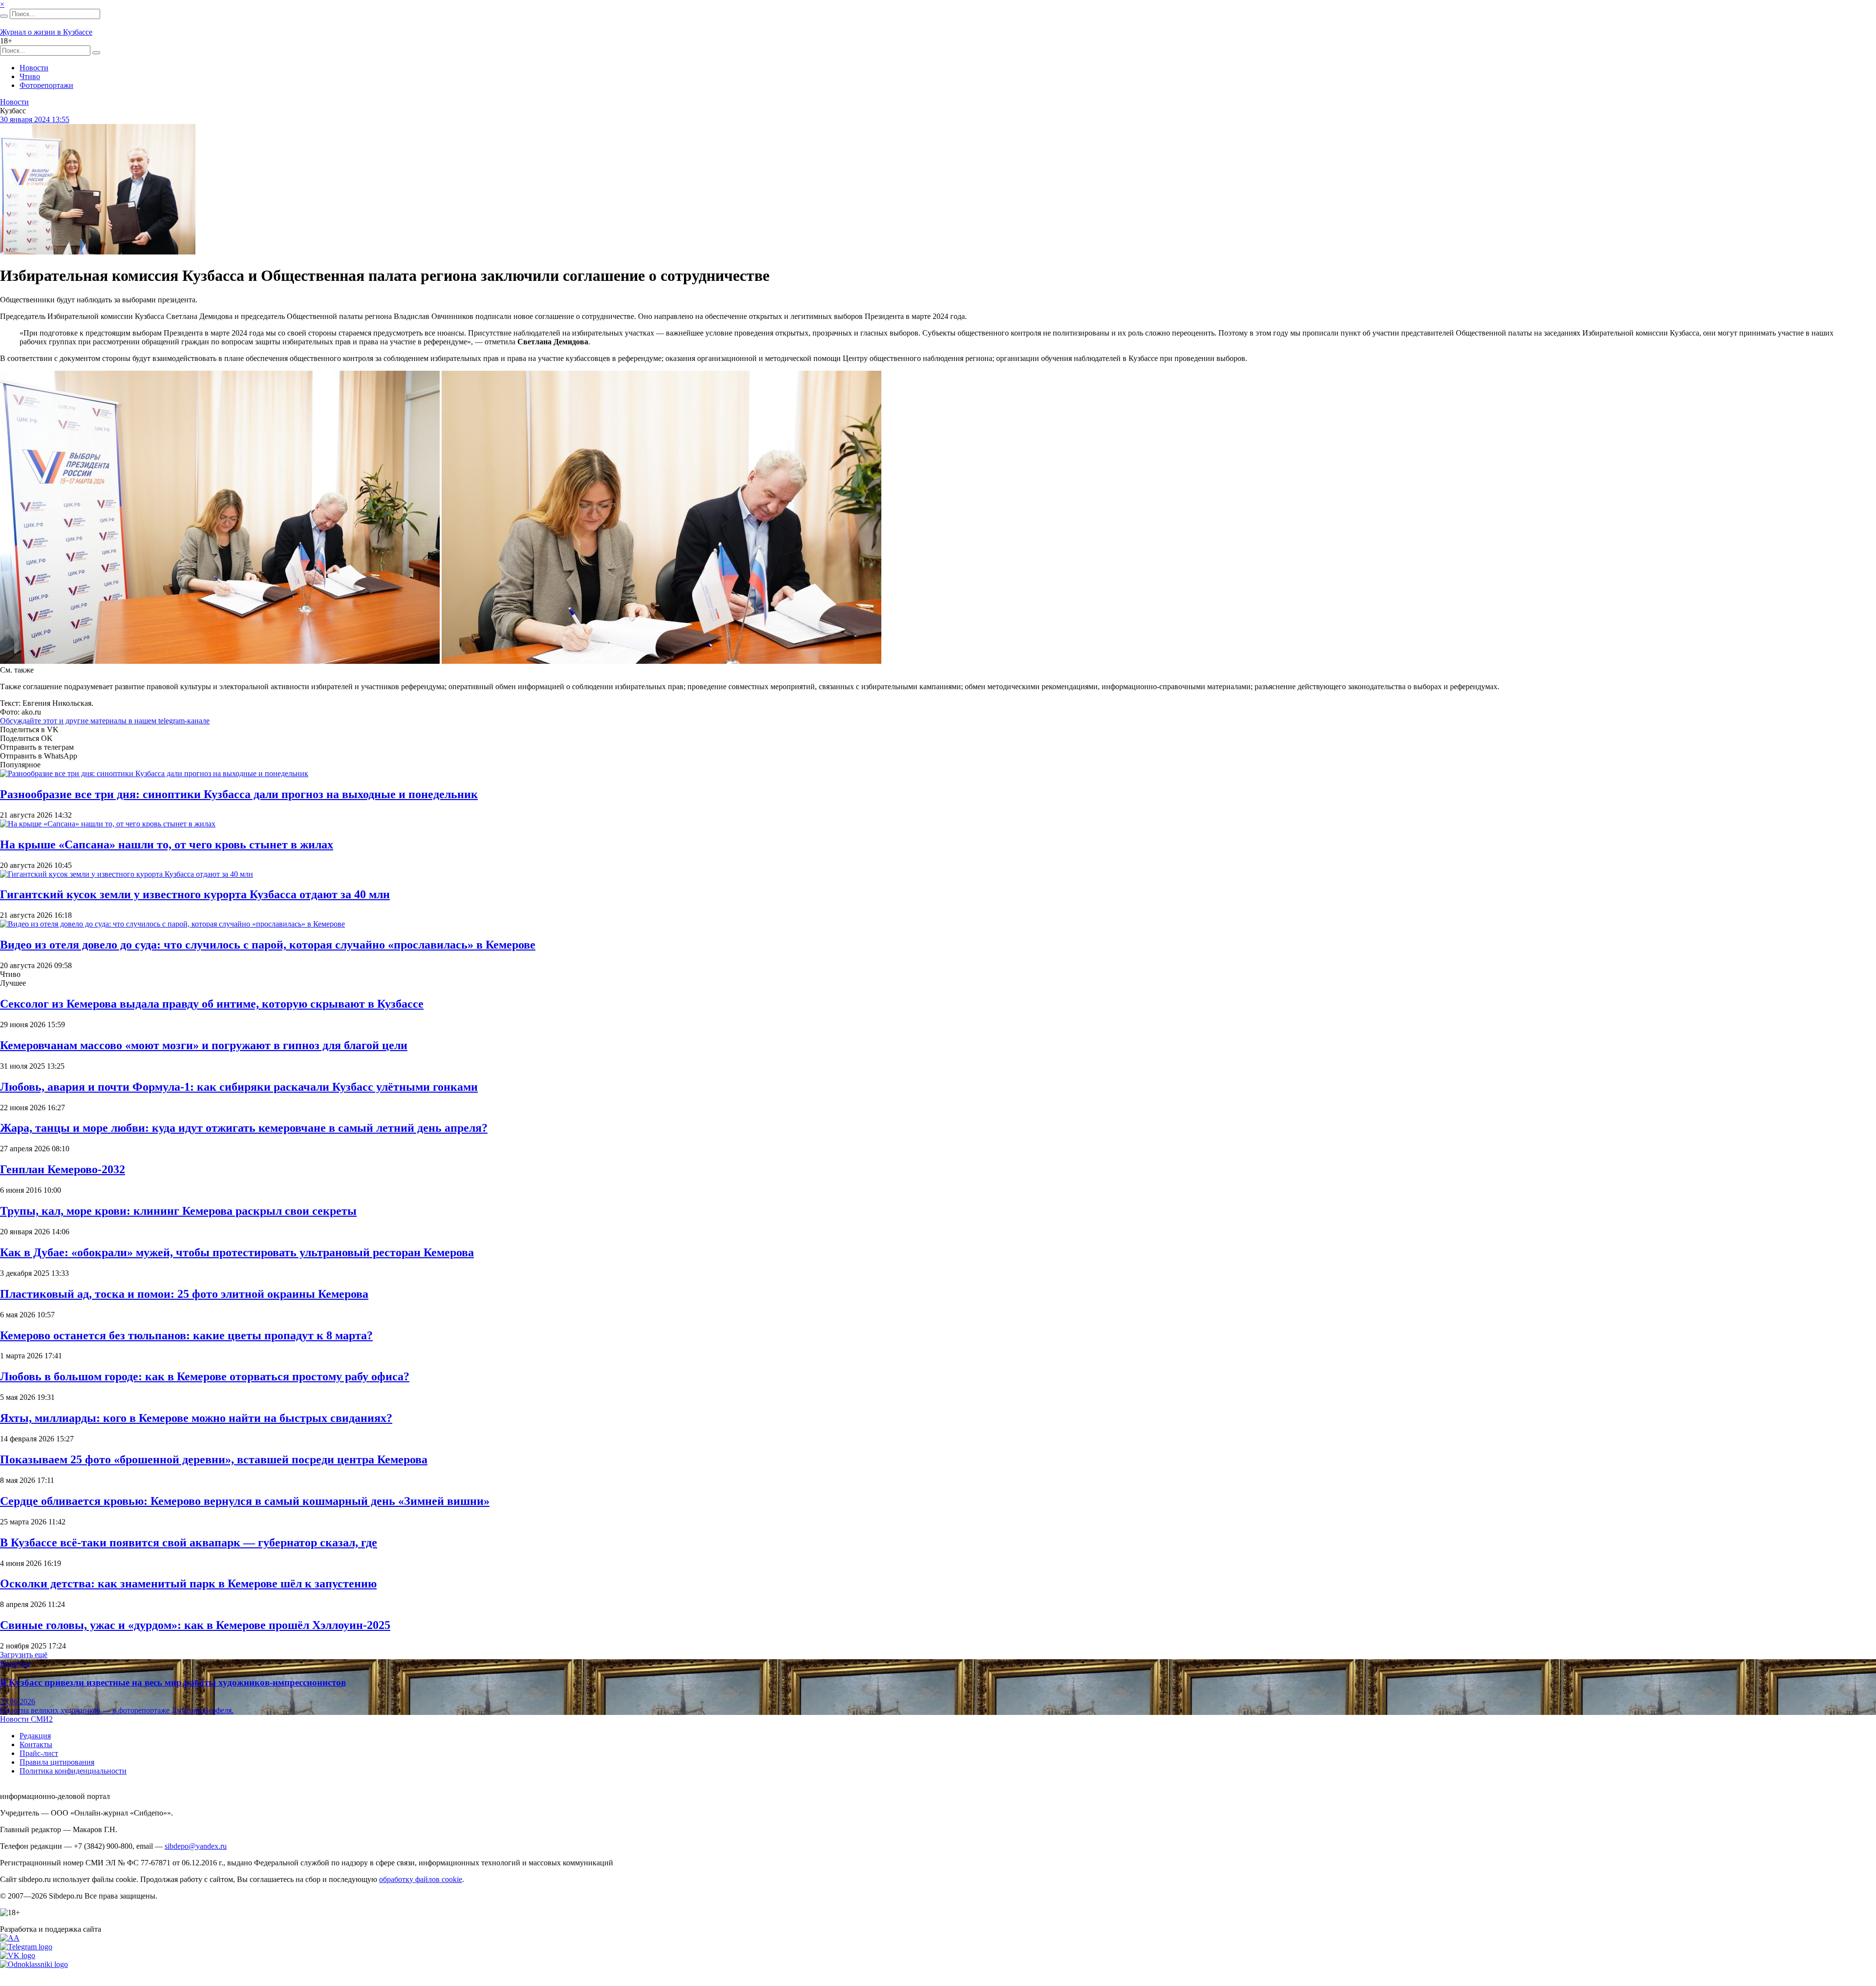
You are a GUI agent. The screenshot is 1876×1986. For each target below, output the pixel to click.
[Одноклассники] (34, 1964)
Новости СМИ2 (26, 1719)
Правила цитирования (57, 1762)
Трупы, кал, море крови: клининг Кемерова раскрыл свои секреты (178, 1211)
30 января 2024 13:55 (35, 119)
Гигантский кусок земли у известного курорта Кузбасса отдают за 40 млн (195, 894)
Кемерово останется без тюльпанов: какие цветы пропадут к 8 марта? (186, 1335)
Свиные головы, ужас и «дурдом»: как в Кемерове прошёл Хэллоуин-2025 (195, 1625)
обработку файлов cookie (421, 1879)
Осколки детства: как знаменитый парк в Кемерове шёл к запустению (188, 1584)
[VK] (18, 1955)
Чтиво (30, 76)
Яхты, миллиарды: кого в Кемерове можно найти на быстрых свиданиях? (196, 1418)
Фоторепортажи (46, 85)
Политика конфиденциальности (73, 1771)
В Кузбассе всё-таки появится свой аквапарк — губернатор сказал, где (189, 1542)
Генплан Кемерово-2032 (63, 1169)
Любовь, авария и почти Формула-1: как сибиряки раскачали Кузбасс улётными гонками (239, 1087)
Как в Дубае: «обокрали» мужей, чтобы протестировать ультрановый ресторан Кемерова (237, 1252)
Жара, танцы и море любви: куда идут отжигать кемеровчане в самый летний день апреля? (244, 1128)
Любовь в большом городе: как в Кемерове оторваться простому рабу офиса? (205, 1376)
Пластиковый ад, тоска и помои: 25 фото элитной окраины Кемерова (184, 1294)
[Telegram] (26, 1947)
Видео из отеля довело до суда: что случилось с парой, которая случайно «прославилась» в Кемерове (268, 945)
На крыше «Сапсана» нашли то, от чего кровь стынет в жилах (167, 845)
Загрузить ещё (24, 1655)
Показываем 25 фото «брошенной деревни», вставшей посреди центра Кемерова (214, 1459)
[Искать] (4, 16)
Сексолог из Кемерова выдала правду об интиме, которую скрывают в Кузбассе (212, 1004)
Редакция (35, 1736)
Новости (34, 68)
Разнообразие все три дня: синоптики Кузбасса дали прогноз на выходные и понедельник (239, 794)
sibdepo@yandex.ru (196, 1846)
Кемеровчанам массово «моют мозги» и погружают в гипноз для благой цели (204, 1045)
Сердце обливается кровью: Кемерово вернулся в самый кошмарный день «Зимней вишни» (245, 1501)
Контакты (36, 1744)
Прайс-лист (39, 1753)
